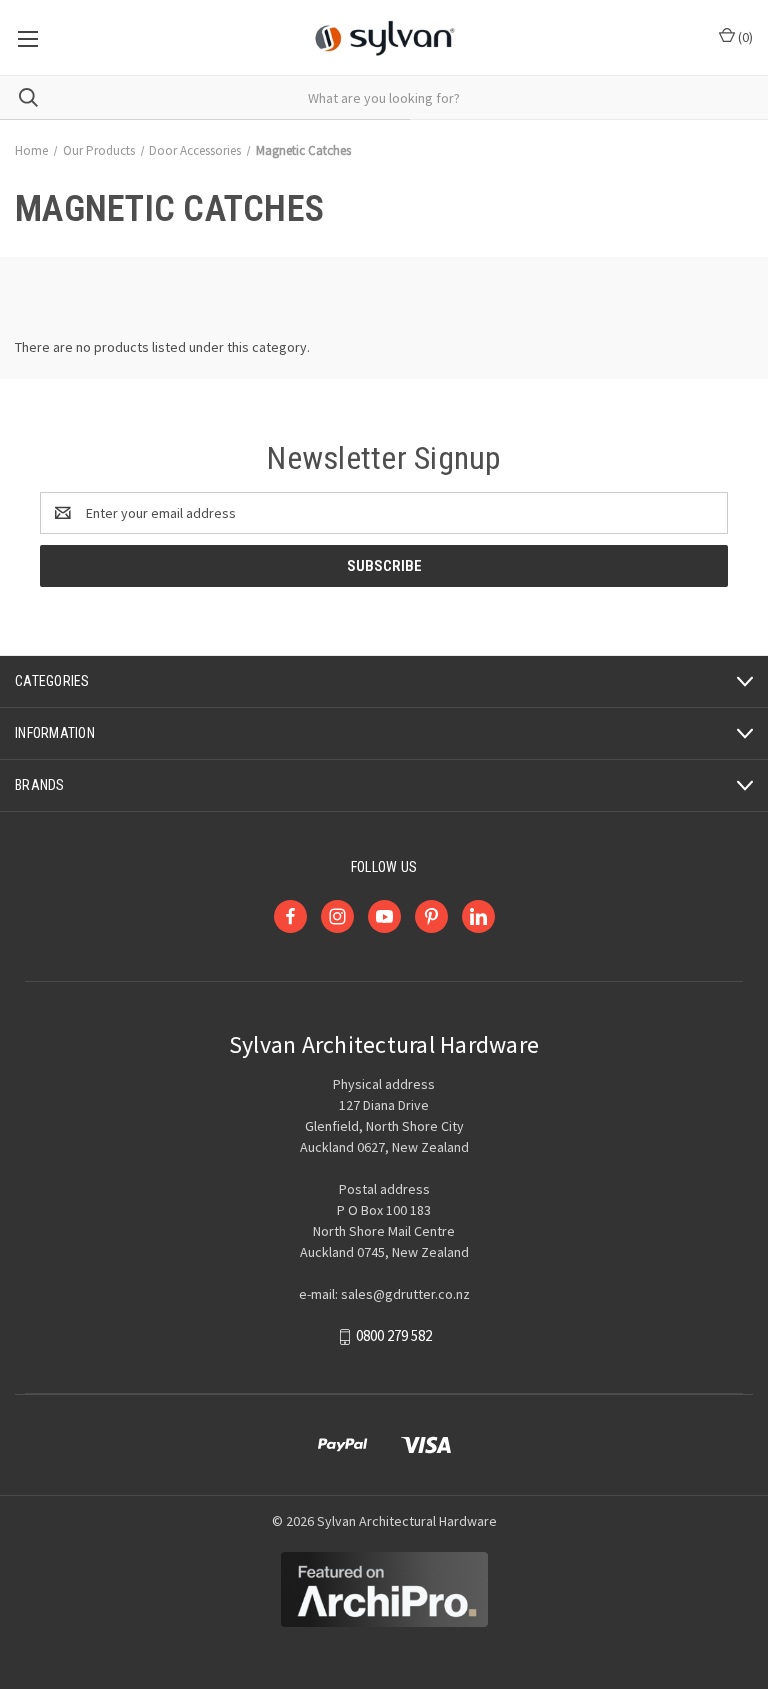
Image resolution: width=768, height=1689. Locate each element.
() (744, 37)
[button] (384, 1589)
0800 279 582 (394, 1336)
